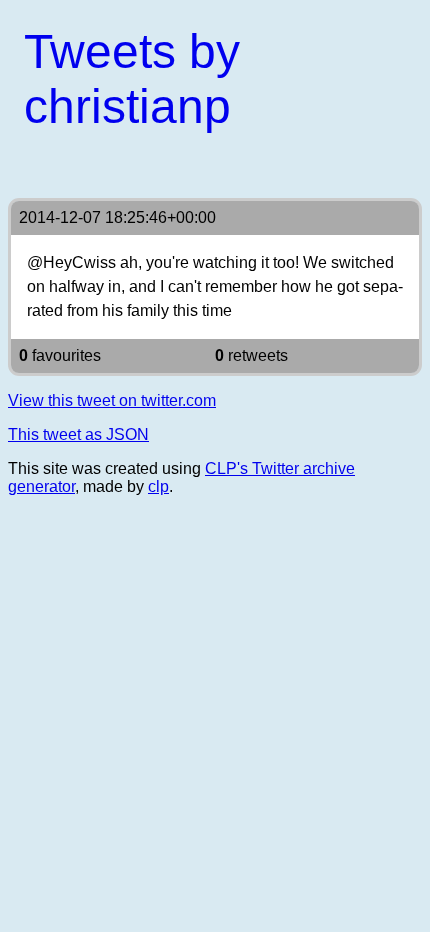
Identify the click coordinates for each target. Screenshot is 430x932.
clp (158, 486)
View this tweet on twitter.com (112, 400)
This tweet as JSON (78, 434)
